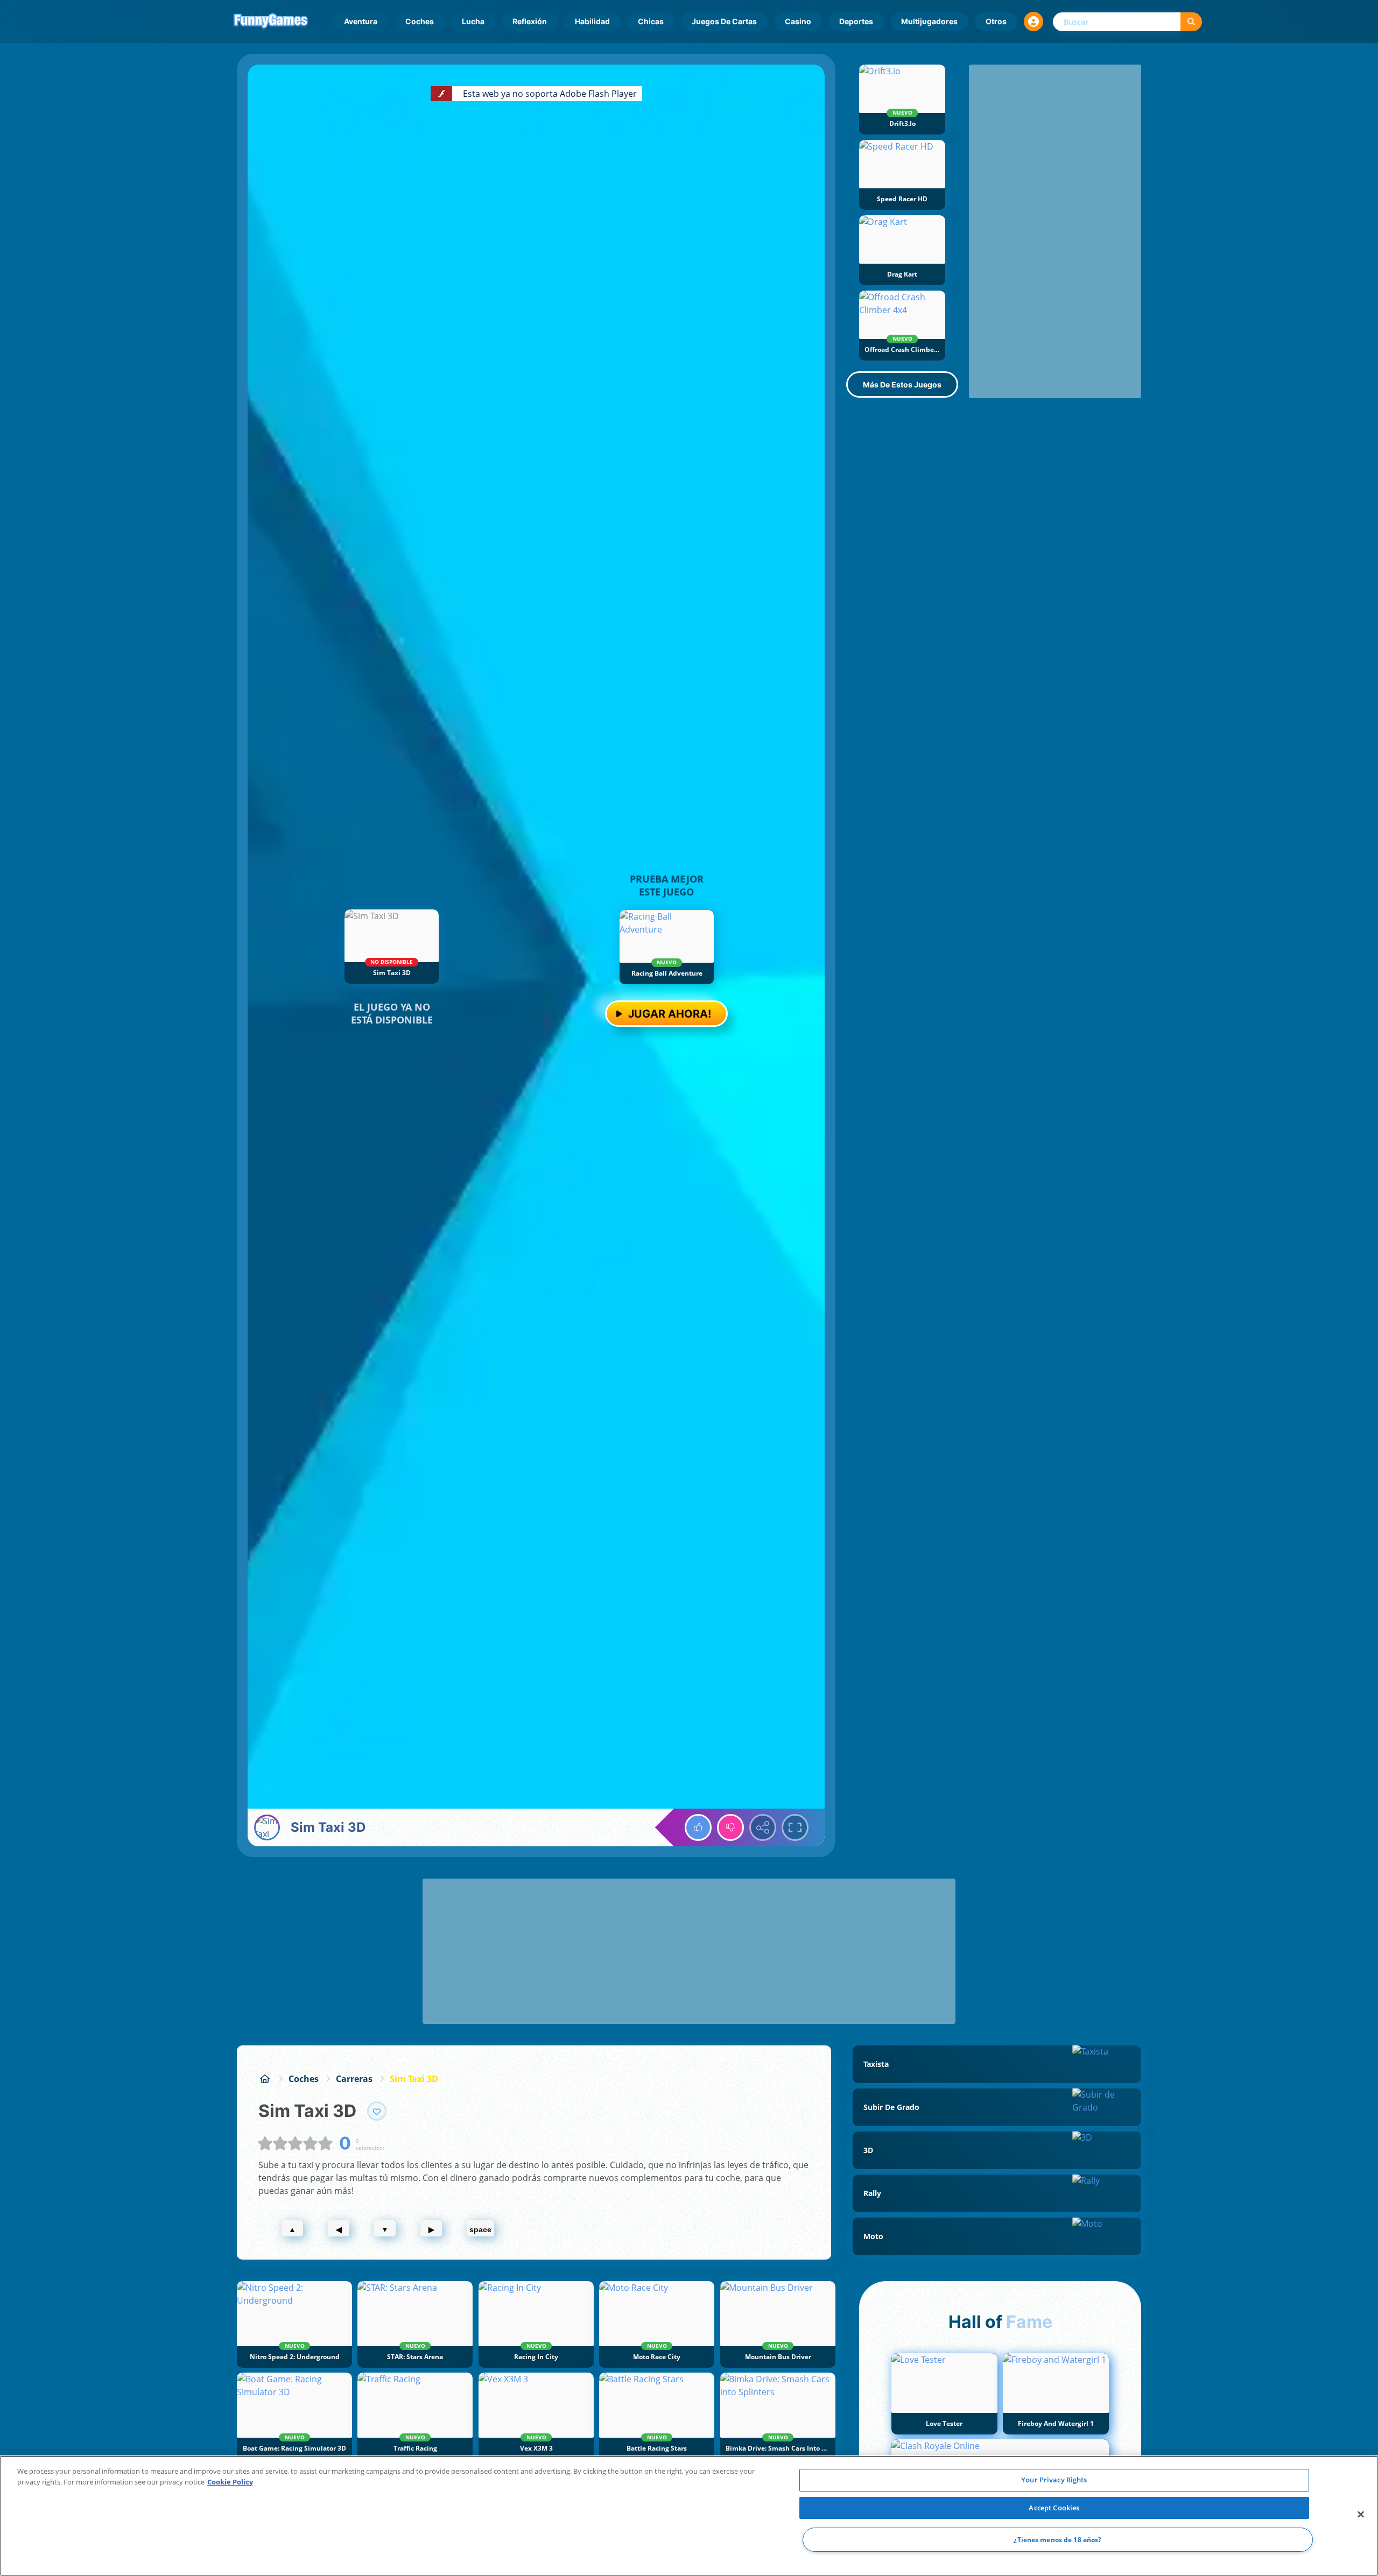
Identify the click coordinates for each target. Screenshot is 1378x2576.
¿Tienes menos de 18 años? (1057, 2540)
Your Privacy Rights (1054, 2480)
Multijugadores (929, 21)
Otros (996, 21)
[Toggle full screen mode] (795, 1827)
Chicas (651, 21)
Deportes (856, 21)
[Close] (1361, 2515)
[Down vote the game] (730, 1827)
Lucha (473, 21)
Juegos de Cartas (724, 21)
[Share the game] (763, 1827)
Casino (798, 21)
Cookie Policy (230, 2482)
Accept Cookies (1054, 2508)
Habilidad (592, 21)
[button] (1033, 22)
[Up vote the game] (698, 1827)
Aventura (361, 21)
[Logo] (271, 22)
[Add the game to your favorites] (377, 2111)
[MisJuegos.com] (265, 2079)
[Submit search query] (1191, 22)
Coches (420, 21)
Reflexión (530, 21)
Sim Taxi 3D (414, 2079)
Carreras (354, 2079)
